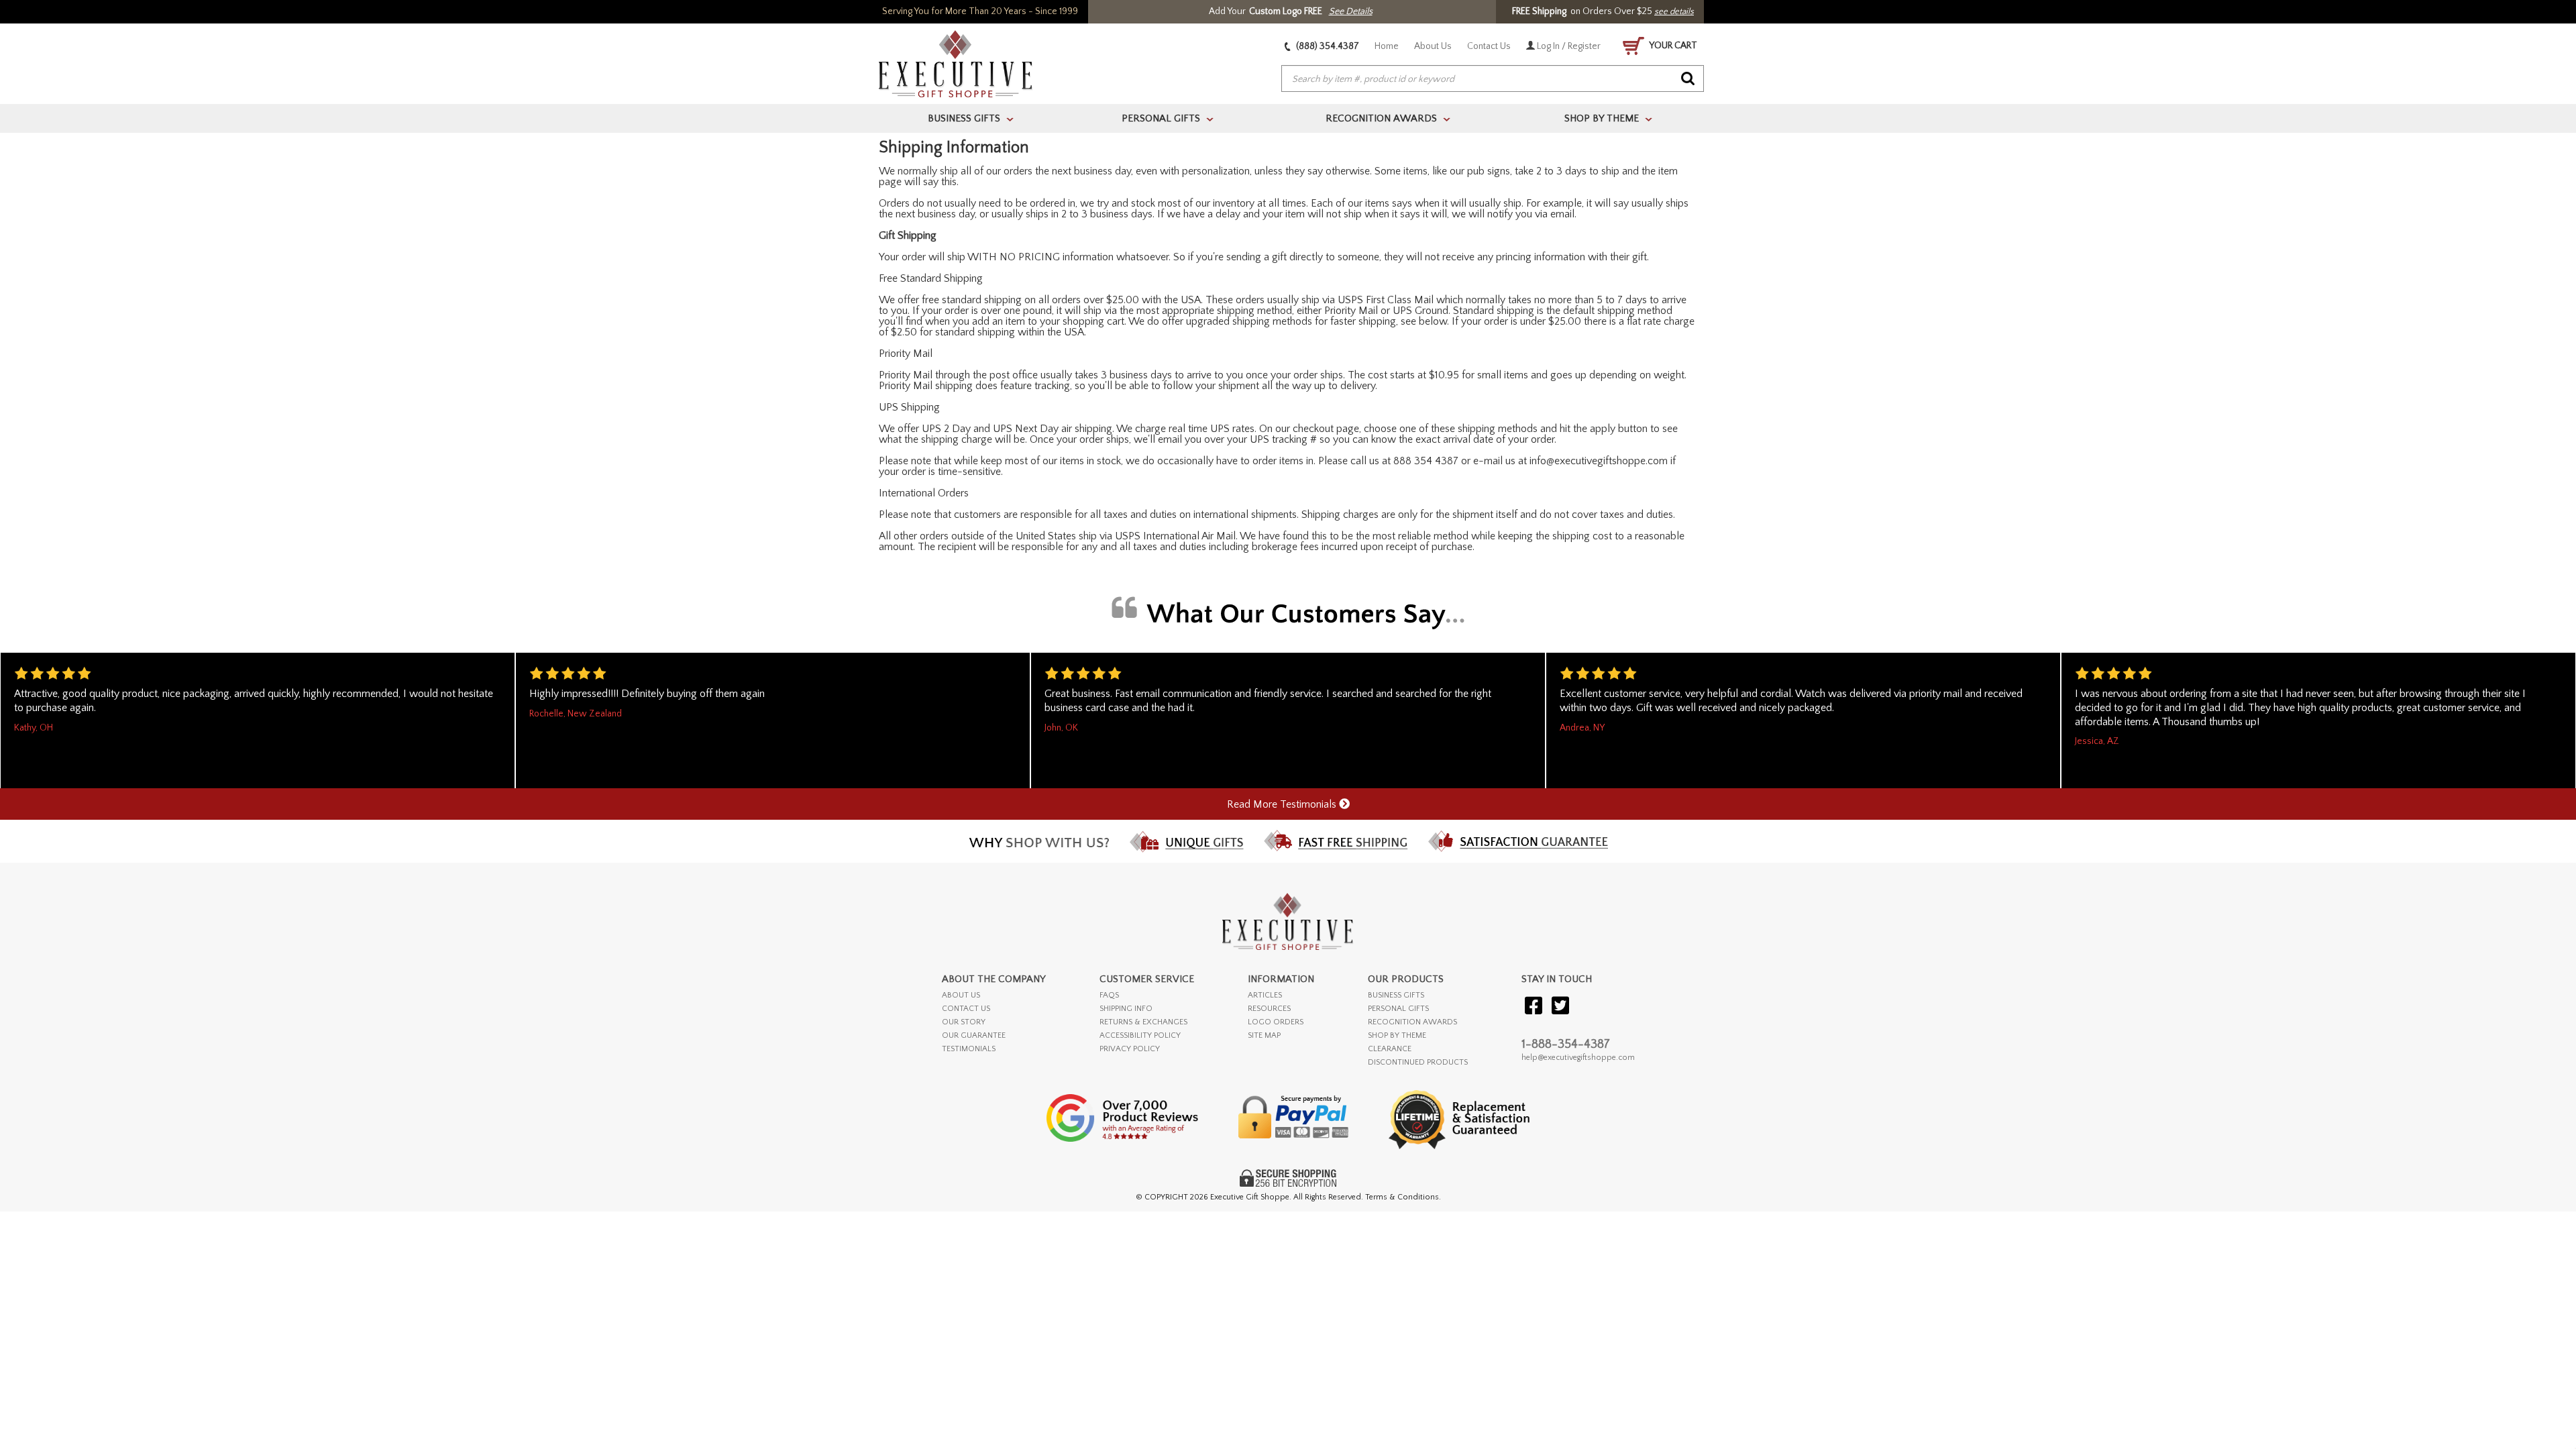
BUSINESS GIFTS (1396, 995)
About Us (1433, 46)
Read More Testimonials (1283, 804)
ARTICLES (1265, 995)
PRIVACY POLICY (1130, 1049)
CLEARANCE (1390, 1049)
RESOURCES (1269, 1009)
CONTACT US (966, 1009)
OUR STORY (964, 1022)
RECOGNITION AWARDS (1412, 1022)
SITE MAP (1264, 1035)
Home (1387, 46)
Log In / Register (1568, 46)
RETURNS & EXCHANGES (1143, 1022)
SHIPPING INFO (1126, 1009)
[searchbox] (1493, 79)
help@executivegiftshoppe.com (1578, 1058)
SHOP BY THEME (1397, 1035)
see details (1674, 11)
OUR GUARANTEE (974, 1035)
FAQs (1109, 995)
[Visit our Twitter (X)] (1560, 1007)
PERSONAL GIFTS (1398, 1009)
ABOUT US (961, 995)
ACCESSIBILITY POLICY (1140, 1035)
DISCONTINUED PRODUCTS (1418, 1062)
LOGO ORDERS (1276, 1022)
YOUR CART (1672, 46)
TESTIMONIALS (969, 1049)
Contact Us (1489, 46)
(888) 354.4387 (1327, 46)
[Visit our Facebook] (1534, 1007)
